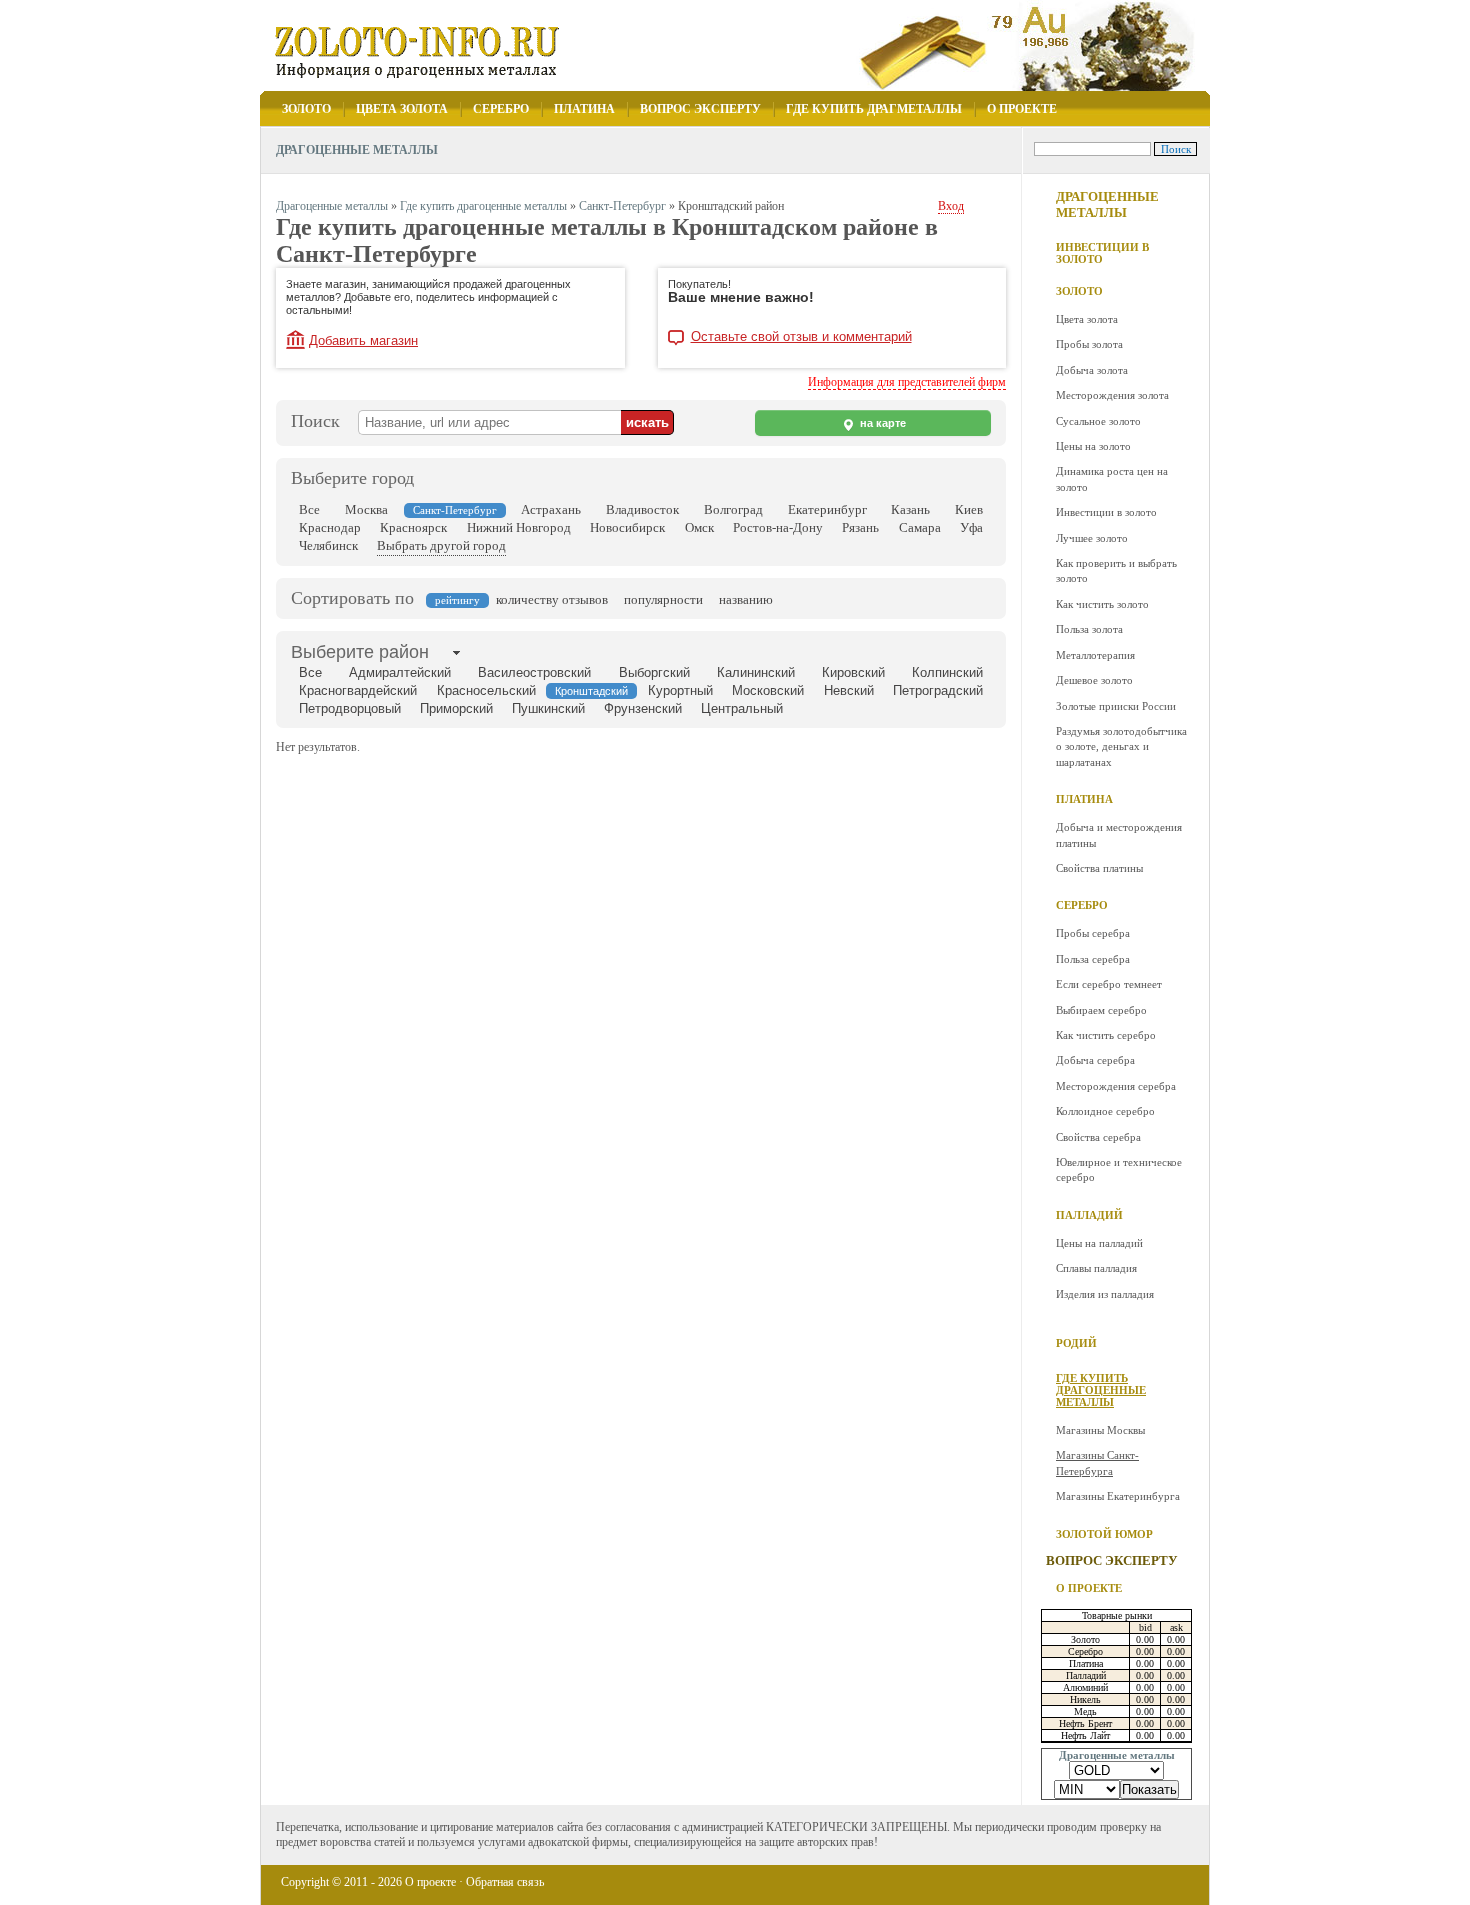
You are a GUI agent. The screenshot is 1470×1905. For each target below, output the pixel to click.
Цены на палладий (1099, 1243)
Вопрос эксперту (700, 109)
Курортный (680, 690)
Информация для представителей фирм (907, 382)
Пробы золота (1089, 344)
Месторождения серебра (1116, 1086)
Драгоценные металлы (1107, 204)
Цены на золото (1093, 446)
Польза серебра (1093, 959)
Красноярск (413, 527)
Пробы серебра (1093, 933)
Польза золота (1089, 629)
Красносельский (486, 690)
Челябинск (328, 545)
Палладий (1089, 1215)
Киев (969, 509)
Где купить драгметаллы (874, 109)
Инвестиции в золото (1102, 253)
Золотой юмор (1104, 1534)
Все (309, 509)
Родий (1076, 1343)
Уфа (971, 527)
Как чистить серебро (1106, 1035)
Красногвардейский (358, 690)
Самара (920, 527)
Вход (951, 206)
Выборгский (654, 672)
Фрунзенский (643, 708)
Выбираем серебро (1101, 1010)
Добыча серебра (1095, 1060)
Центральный (742, 708)
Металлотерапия (1095, 655)
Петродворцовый (350, 708)
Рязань (860, 527)
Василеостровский (534, 672)
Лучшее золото (1092, 538)
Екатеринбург (827, 509)
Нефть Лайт (1085, 1735)
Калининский (756, 672)
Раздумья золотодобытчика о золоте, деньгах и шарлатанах (1121, 746)
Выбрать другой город (441, 545)
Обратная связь (505, 1882)
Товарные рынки (1117, 1615)
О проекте (1022, 109)
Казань (910, 509)
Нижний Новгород (519, 527)
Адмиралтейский (400, 672)
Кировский (853, 672)
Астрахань (551, 509)
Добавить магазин (363, 340)
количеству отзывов (552, 599)
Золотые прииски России (1116, 706)
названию (746, 599)
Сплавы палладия (1096, 1268)
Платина (584, 109)
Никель (1085, 1699)
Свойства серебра (1098, 1137)
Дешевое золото (1094, 680)
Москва (366, 509)
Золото (306, 109)
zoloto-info (437, 51)
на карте (881, 423)
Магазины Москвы (1100, 1430)
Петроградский (938, 690)
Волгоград (733, 509)
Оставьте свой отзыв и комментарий (801, 337)
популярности (663, 599)
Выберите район (360, 652)
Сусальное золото (1098, 421)
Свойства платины (1099, 868)
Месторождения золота (1112, 395)
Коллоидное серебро (1105, 1111)
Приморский (456, 708)
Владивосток (642, 509)
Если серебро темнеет (1109, 984)
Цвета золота (402, 109)
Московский (768, 690)
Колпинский (947, 672)
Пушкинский (548, 708)
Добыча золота (1092, 370)
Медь (1085, 1711)
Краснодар (330, 527)
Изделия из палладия (1105, 1294)
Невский (849, 690)
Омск (699, 527)
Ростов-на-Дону (778, 527)
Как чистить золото (1102, 604)
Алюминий (1085, 1687)
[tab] (360, 652)
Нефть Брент (1085, 1723)
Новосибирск (627, 527)
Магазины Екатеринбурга (1118, 1496)
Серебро (501, 109)
